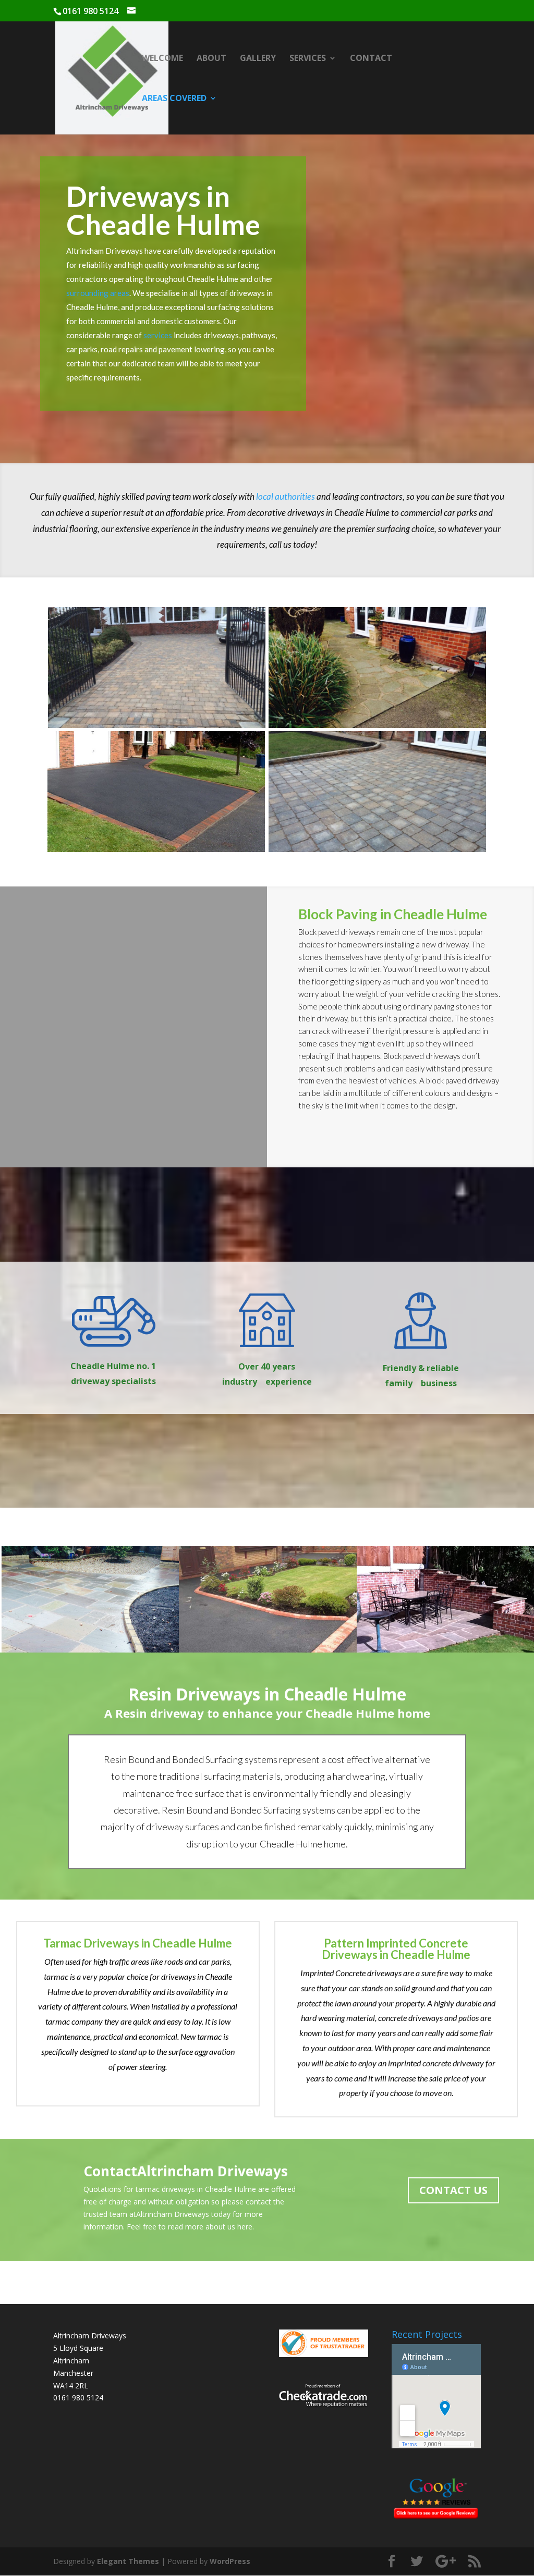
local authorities (286, 496)
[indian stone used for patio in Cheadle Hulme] (377, 668)
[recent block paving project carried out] (157, 668)
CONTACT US (453, 2190)
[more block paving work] (378, 792)
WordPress (230, 2561)
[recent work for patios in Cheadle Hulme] (90, 1599)
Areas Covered (174, 99)
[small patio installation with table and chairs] (445, 1599)
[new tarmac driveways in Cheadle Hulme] (268, 1599)
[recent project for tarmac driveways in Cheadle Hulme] (156, 792)
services (159, 335)
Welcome (162, 59)
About (211, 59)
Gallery (258, 59)
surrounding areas (98, 293)
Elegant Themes (128, 2561)
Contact (371, 59)
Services (308, 59)
